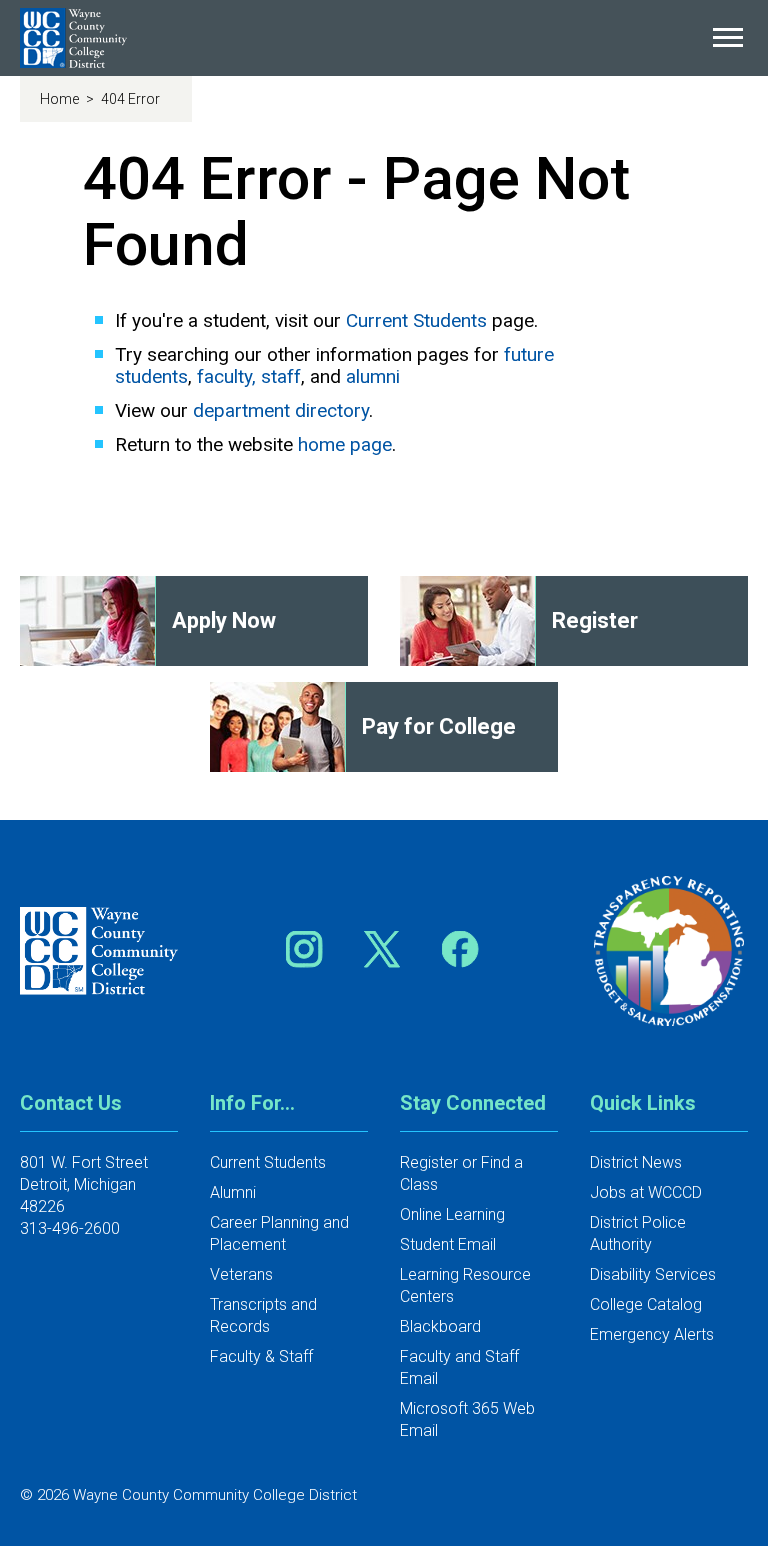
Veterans (241, 1274)
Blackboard (440, 1326)
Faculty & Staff (261, 1356)
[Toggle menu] (728, 38)
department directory (281, 410)
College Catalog (646, 1304)
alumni (373, 376)
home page (345, 444)
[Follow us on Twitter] (389, 948)
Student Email (448, 1244)
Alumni (233, 1192)
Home (61, 99)
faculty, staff (249, 376)
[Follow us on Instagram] (311, 948)
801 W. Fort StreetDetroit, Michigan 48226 (84, 1184)
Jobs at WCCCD (646, 1192)
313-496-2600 (70, 1228)
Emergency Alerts (652, 1334)
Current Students (416, 320)
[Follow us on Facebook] (462, 948)
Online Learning (452, 1214)
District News (636, 1162)
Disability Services (653, 1274)
